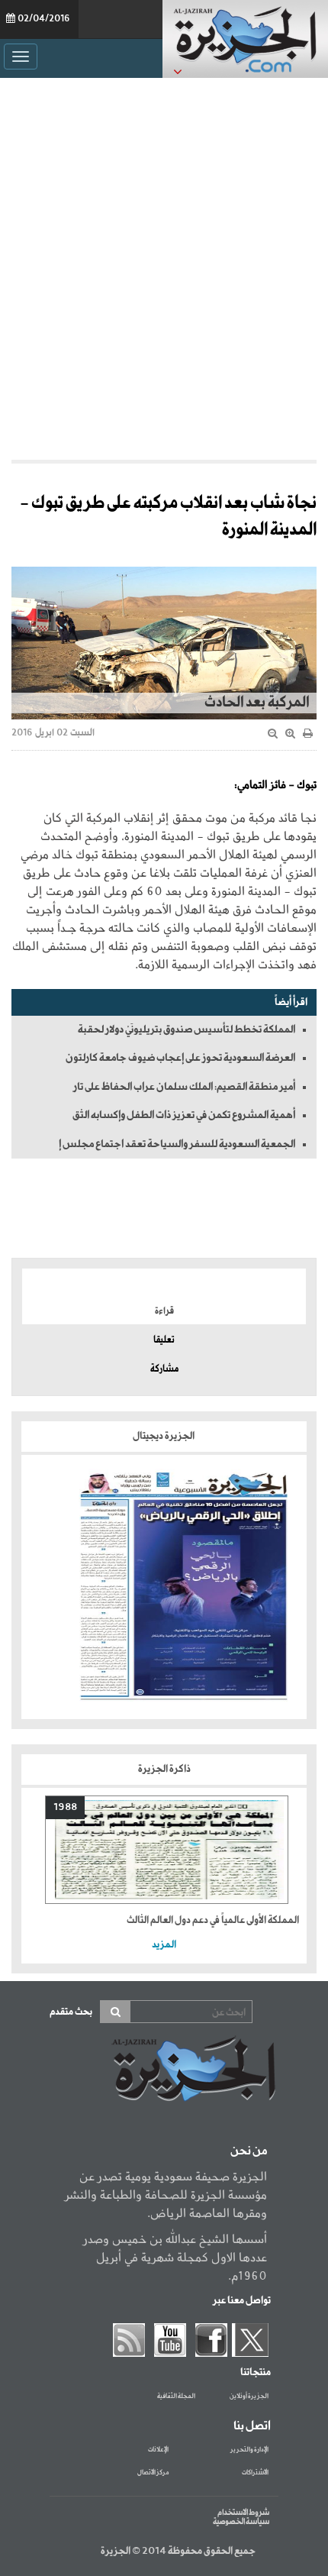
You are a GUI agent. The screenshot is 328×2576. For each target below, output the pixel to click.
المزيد (164, 1945)
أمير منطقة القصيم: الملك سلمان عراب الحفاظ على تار (184, 1087)
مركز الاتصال (153, 2473)
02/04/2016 (44, 19)
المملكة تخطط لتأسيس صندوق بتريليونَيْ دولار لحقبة (187, 1029)
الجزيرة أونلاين (249, 2397)
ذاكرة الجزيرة (164, 1769)
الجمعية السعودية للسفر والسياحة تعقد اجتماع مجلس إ (177, 1144)
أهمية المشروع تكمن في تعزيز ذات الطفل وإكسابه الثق (184, 1115)
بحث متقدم (71, 2012)
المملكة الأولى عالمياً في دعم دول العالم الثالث (213, 1920)
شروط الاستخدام (243, 2513)
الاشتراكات (255, 2473)
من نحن (249, 2151)
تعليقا (164, 1340)
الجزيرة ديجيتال (164, 1436)
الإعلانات (158, 2450)
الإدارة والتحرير (249, 2450)
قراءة (164, 1311)
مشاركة (164, 1369)
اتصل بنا (252, 2426)
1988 (65, 1807)
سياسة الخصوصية (241, 2522)
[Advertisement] (164, 265)
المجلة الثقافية (176, 2397)
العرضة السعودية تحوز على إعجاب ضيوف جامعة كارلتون (180, 1058)
